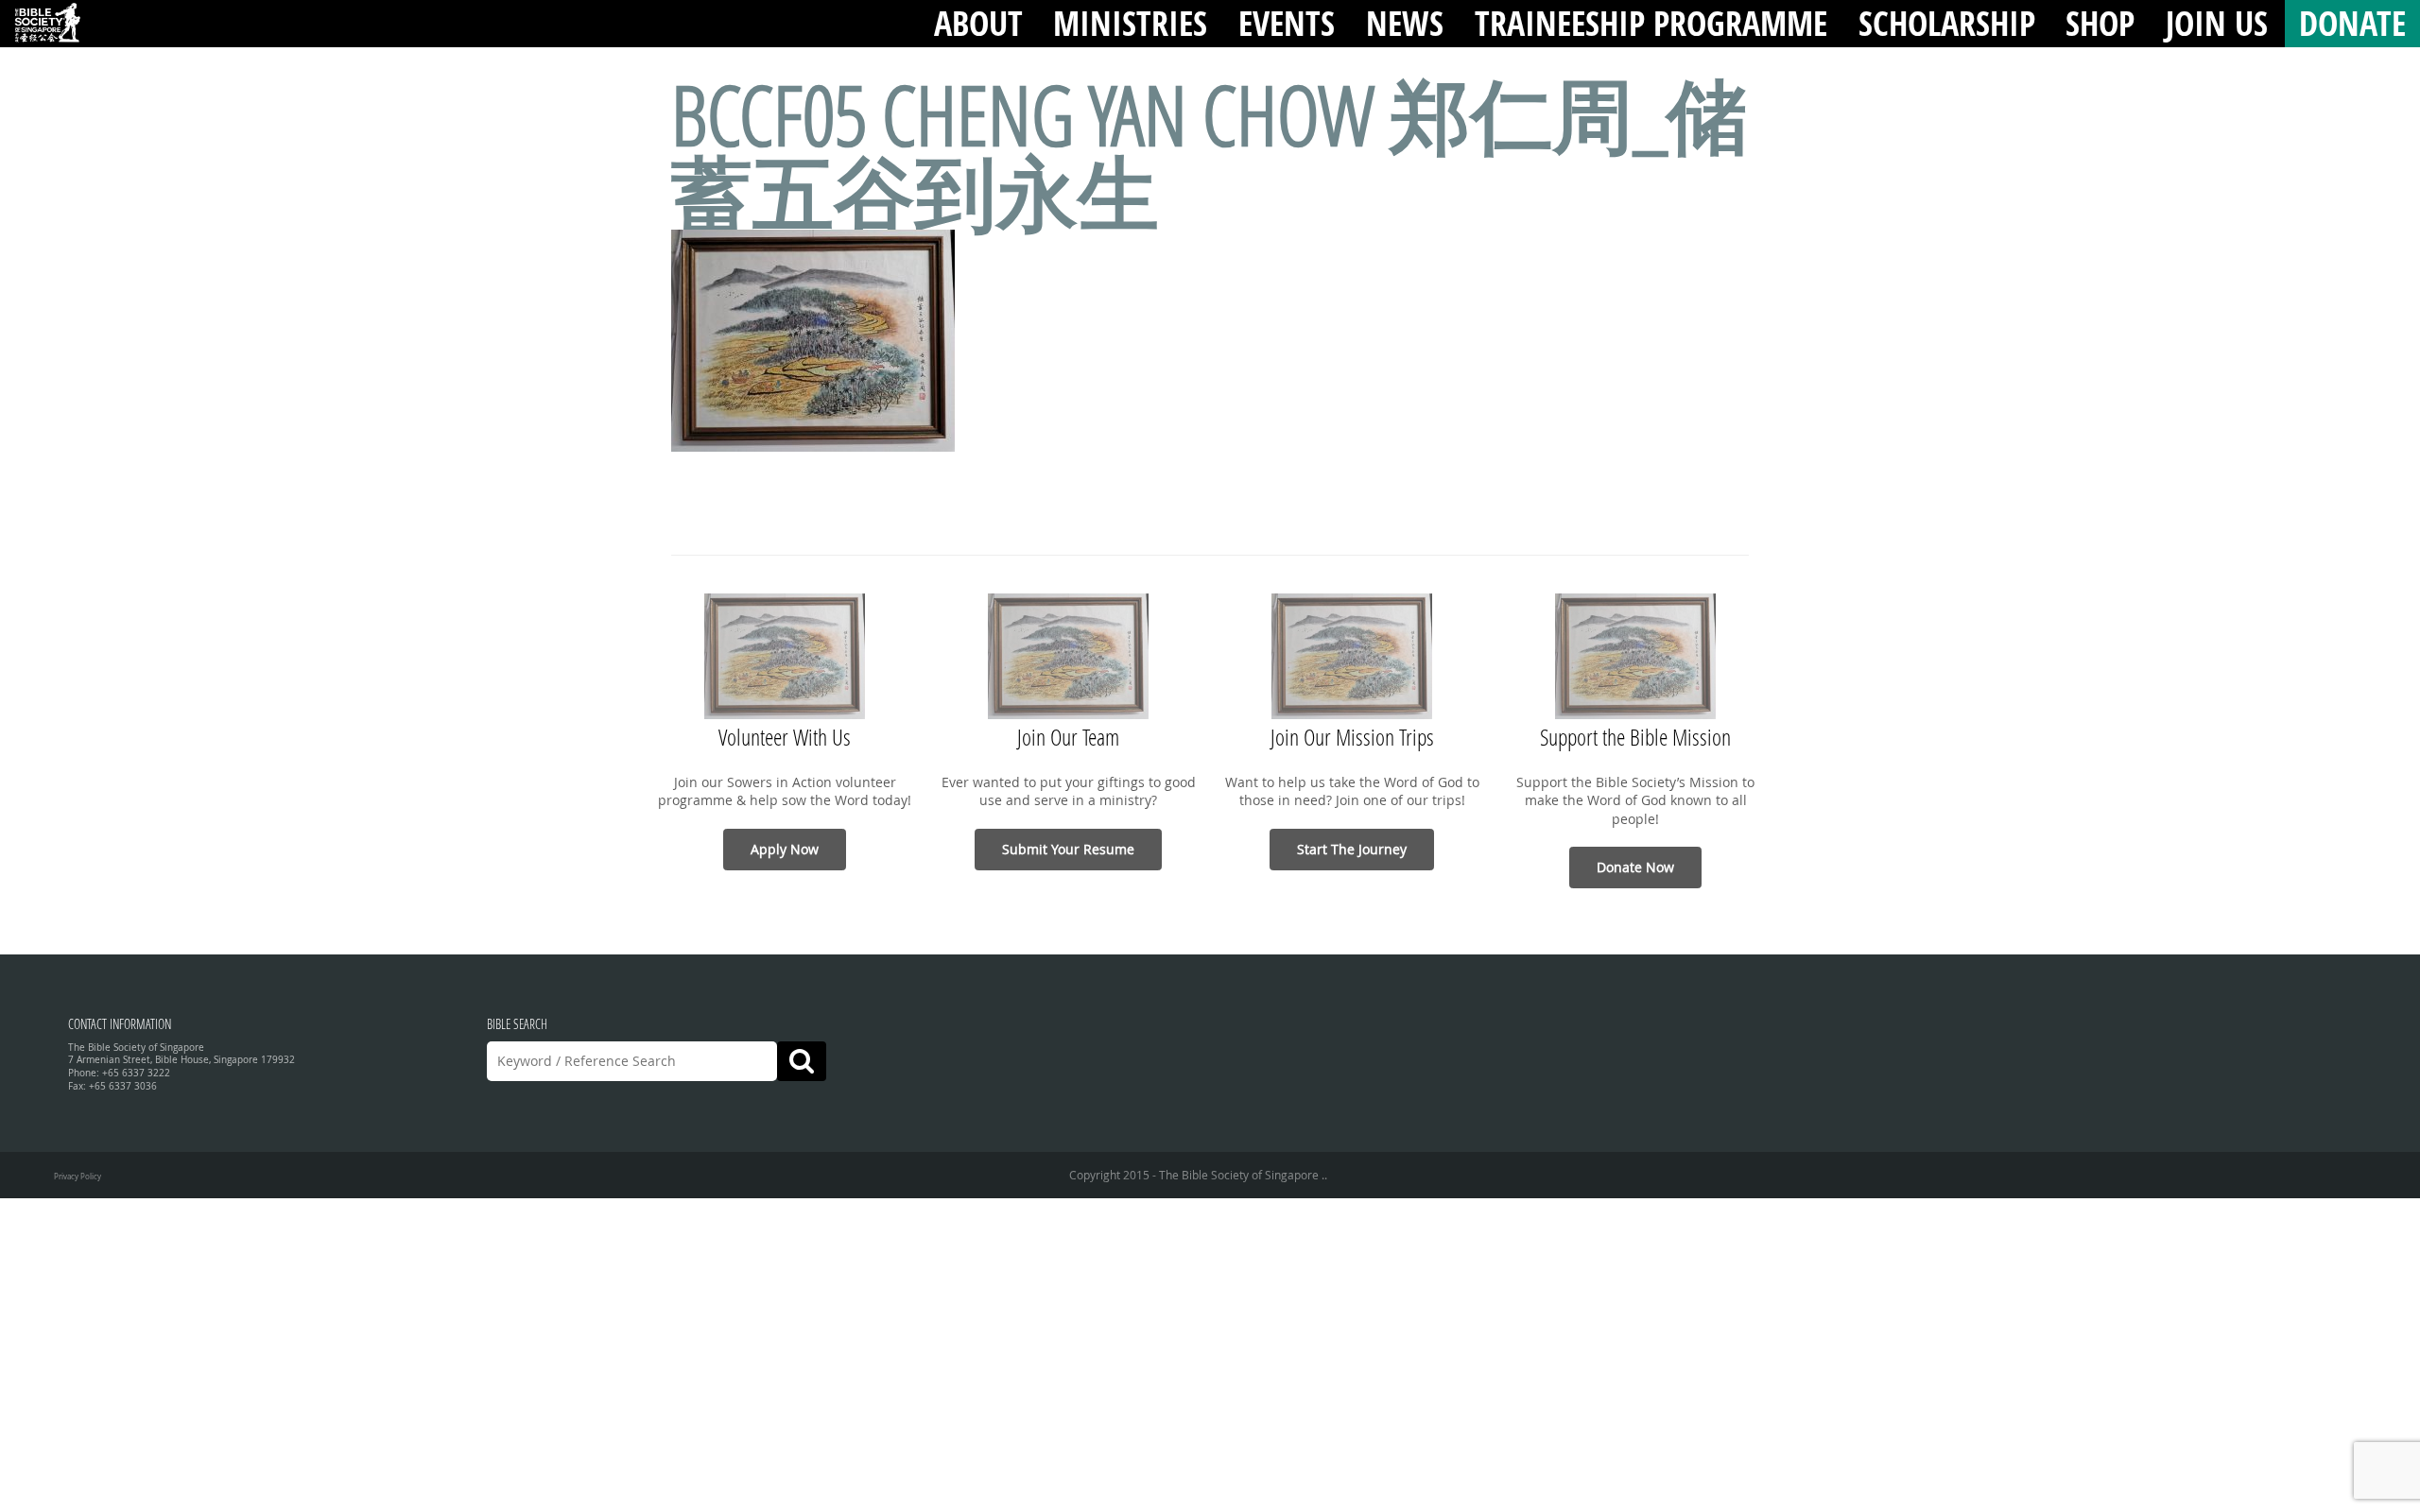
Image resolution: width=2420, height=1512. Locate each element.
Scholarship (1947, 23)
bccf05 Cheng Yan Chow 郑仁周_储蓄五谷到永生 (1210, 153)
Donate (2352, 23)
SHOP (2100, 23)
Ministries (1130, 23)
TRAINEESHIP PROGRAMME (1651, 23)
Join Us (2217, 23)
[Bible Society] (47, 24)
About (978, 23)
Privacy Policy (78, 1176)
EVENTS (1287, 23)
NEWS (1405, 23)
